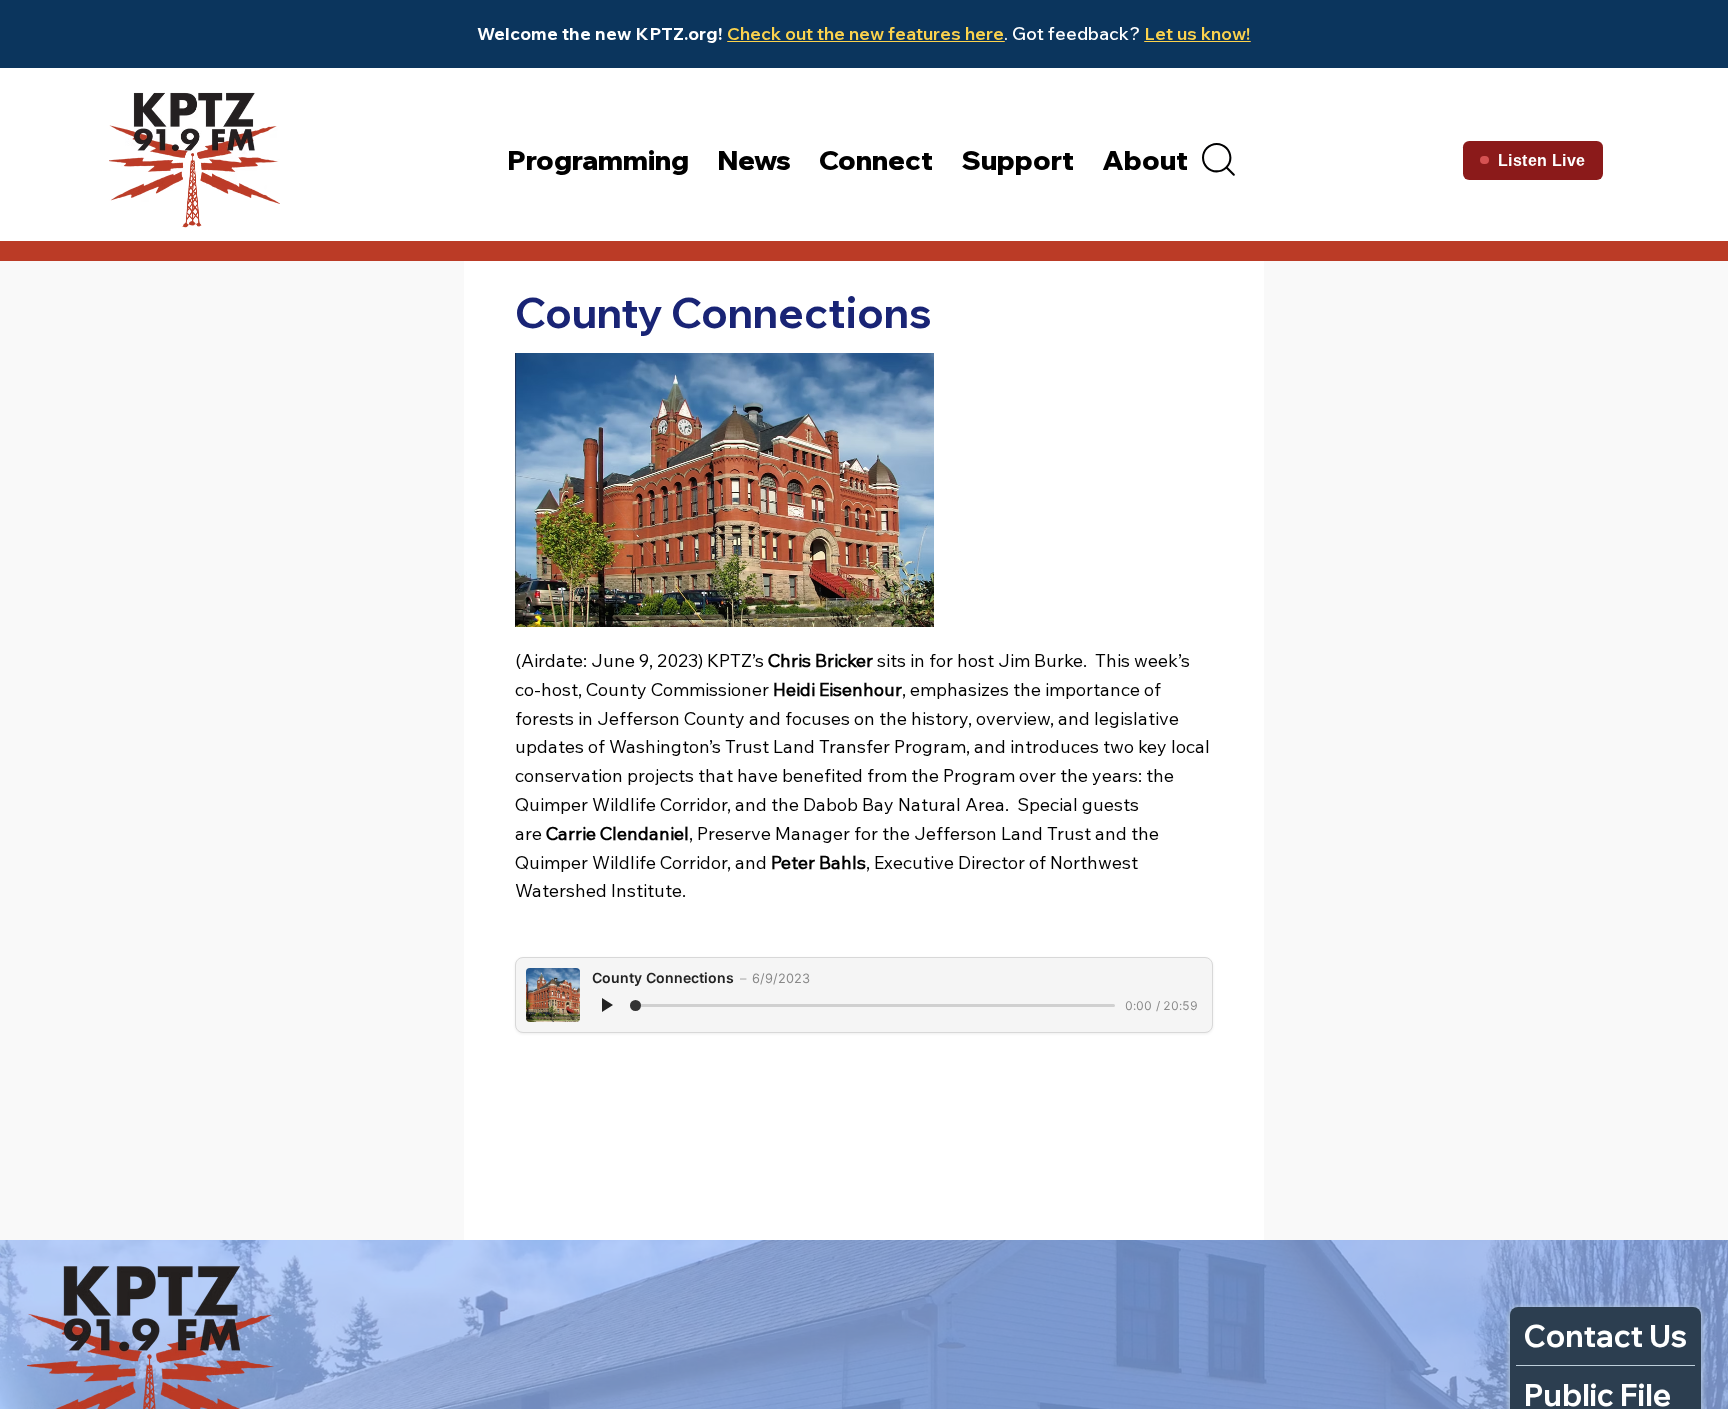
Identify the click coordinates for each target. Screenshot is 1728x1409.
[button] (1218, 159)
